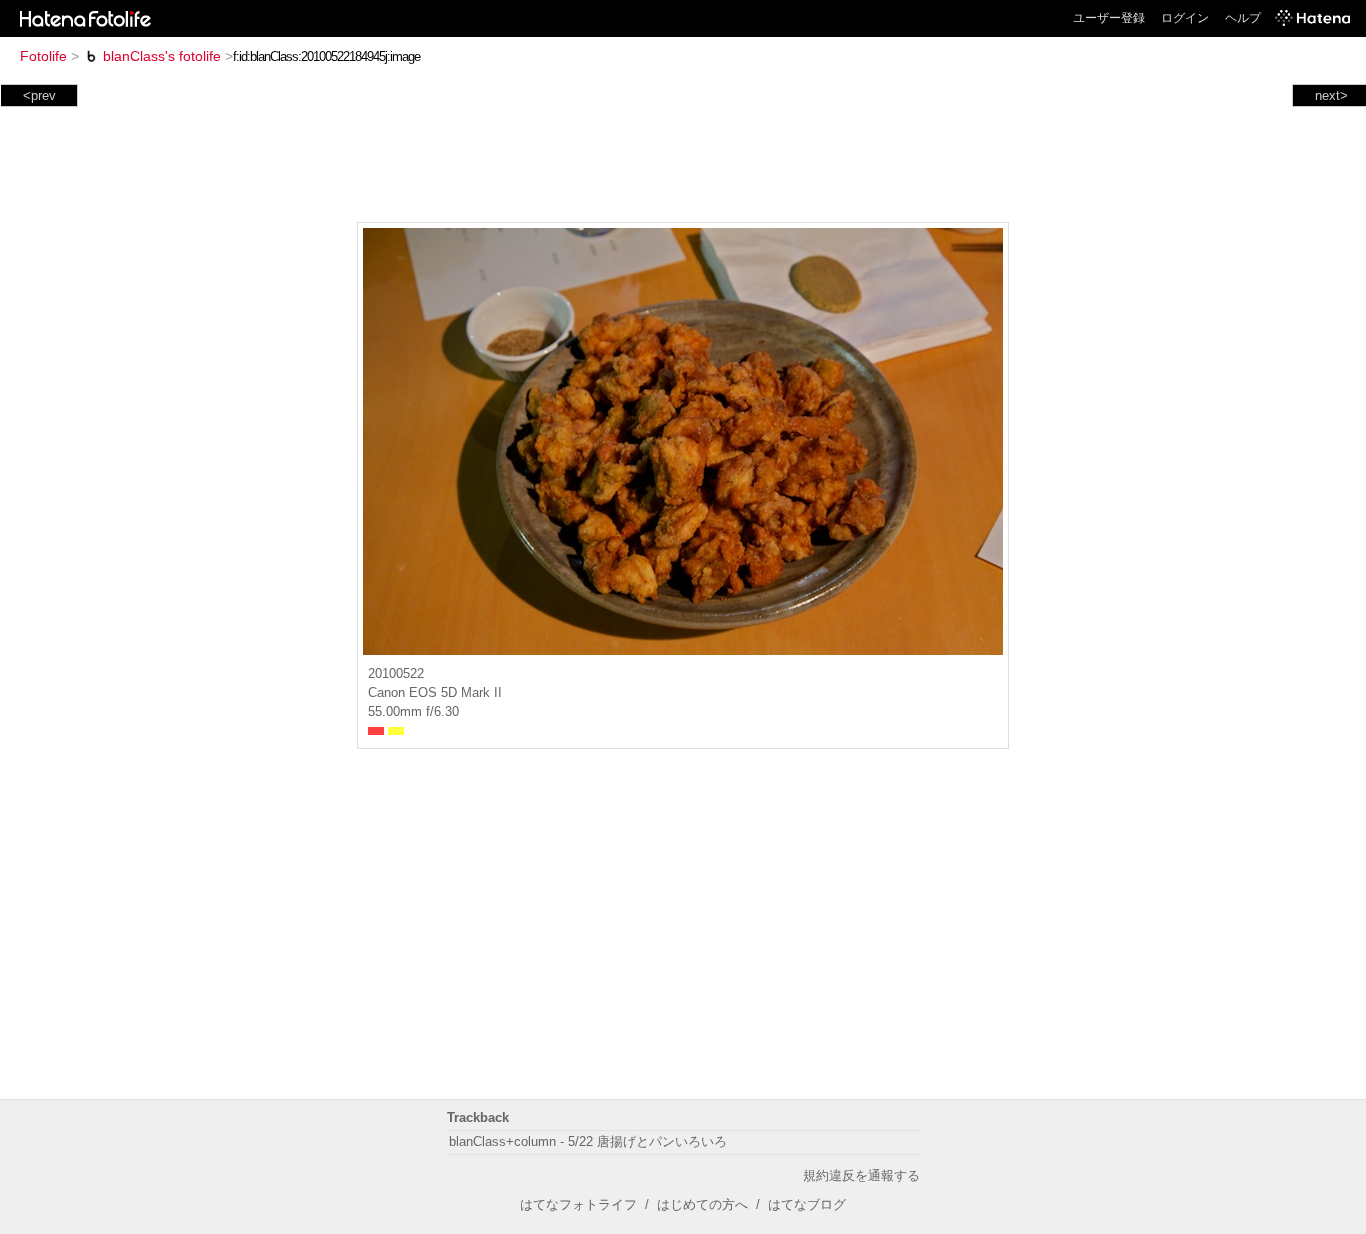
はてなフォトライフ (578, 1204)
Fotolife (43, 56)
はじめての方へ (702, 1204)
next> (1331, 95)
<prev (39, 95)
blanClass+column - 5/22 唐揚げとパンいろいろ (588, 1141)
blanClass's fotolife (162, 56)
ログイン (1185, 18)
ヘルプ (1243, 18)
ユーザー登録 (1109, 18)
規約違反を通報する (861, 1175)
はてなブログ (807, 1204)
